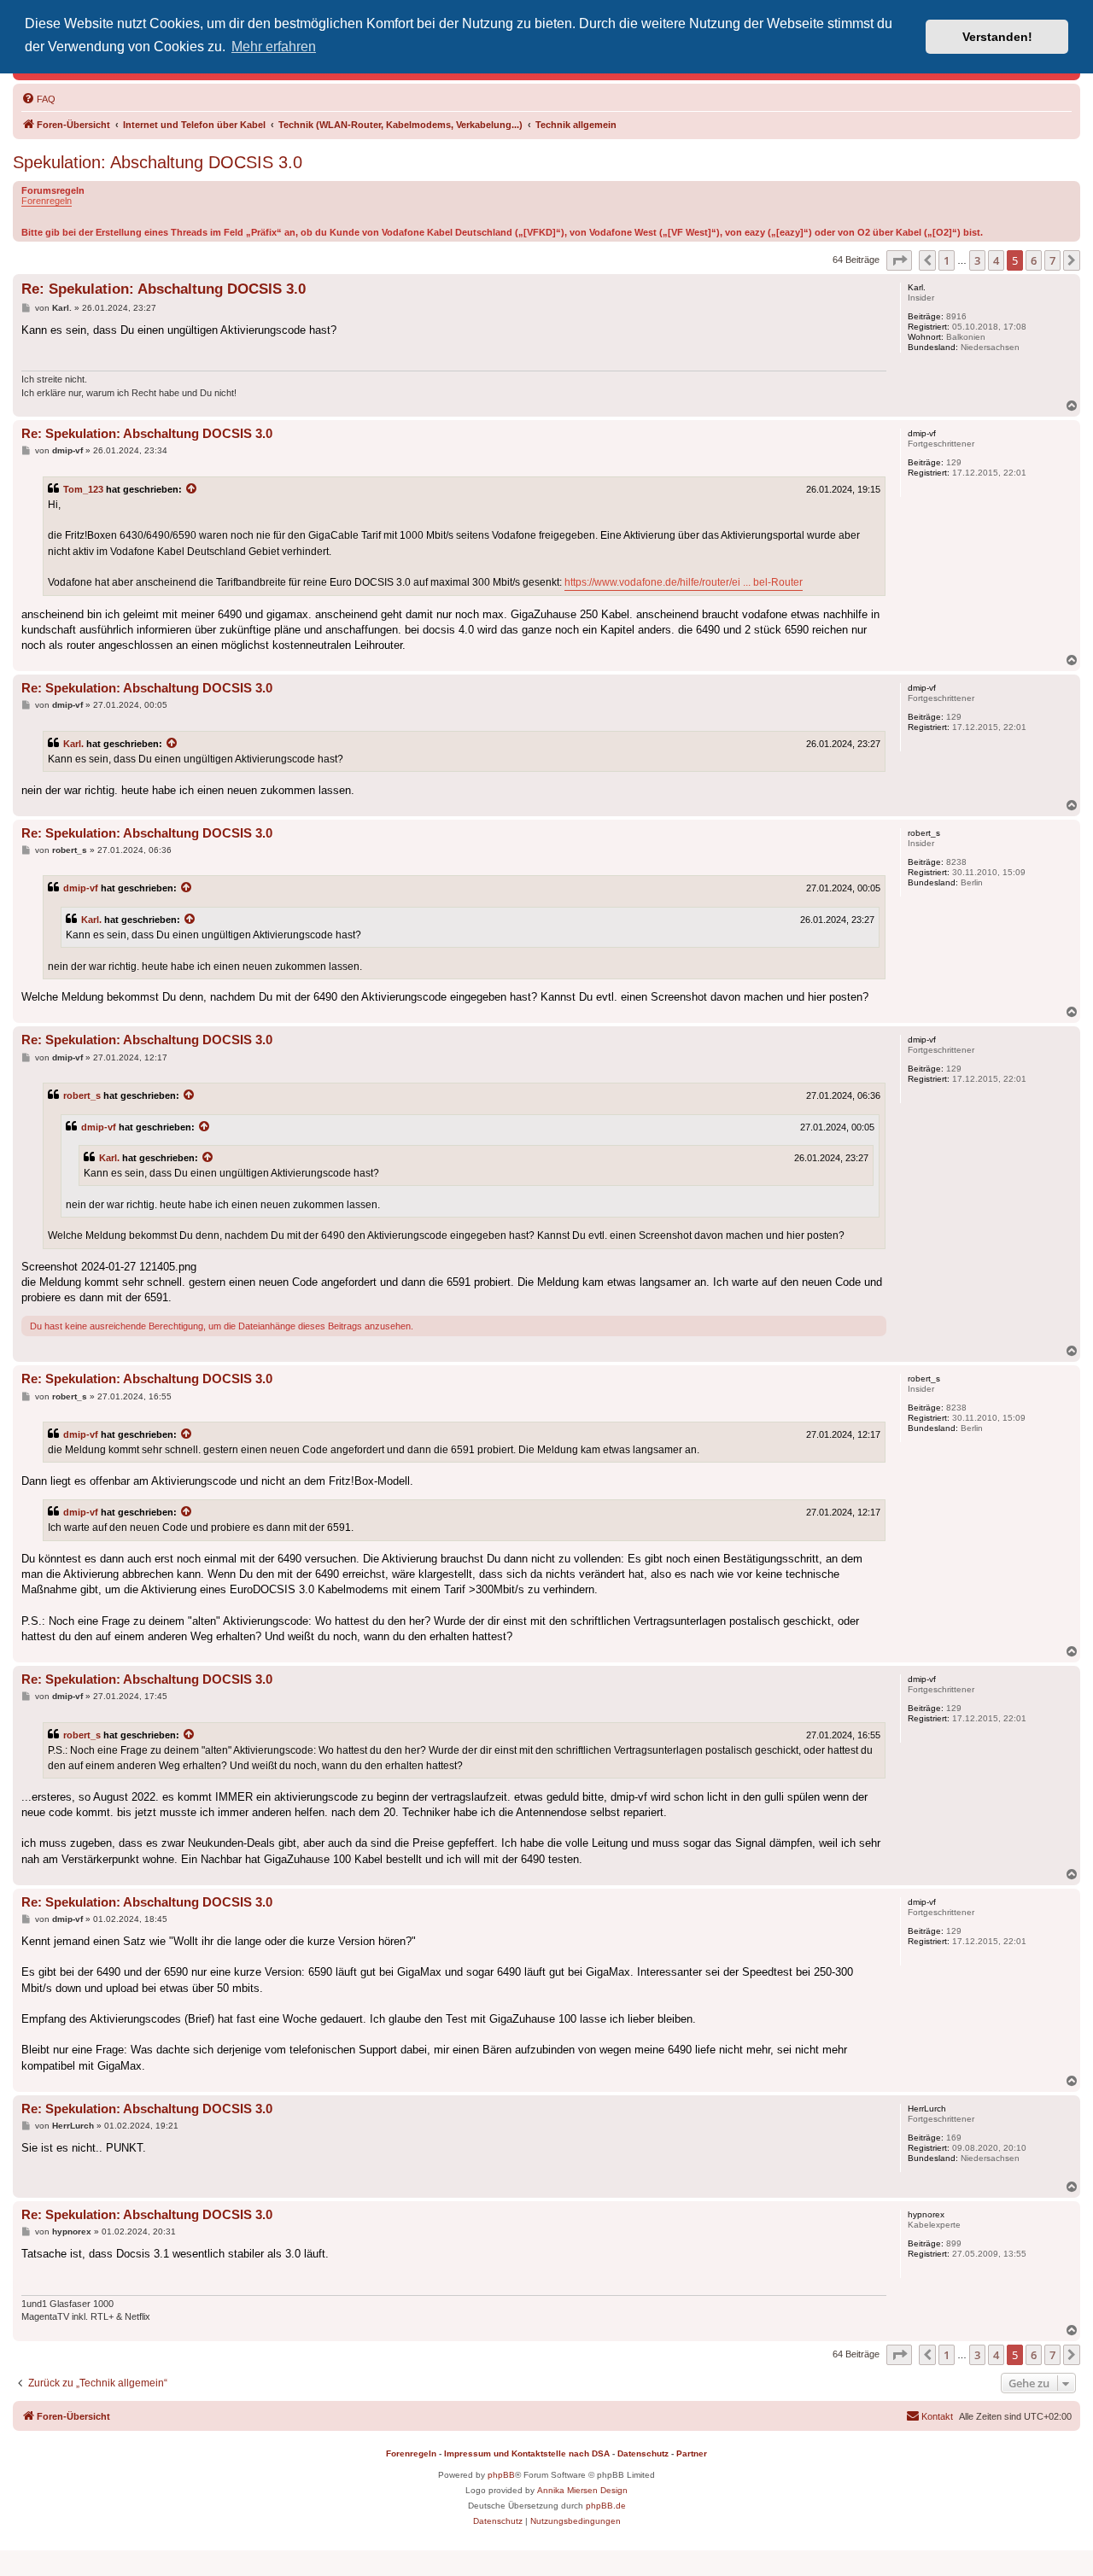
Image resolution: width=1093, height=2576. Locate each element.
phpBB (501, 2475)
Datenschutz (643, 2453)
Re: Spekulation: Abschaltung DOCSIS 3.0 (164, 289)
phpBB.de (606, 2506)
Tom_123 (83, 489)
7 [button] (1052, 260)
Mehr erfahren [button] (274, 47)
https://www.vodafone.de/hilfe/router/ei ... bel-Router (684, 582)
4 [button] (996, 260)
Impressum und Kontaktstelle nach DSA (527, 2453)
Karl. (73, 744)
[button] (899, 260)
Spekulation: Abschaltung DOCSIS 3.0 (158, 162)
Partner (692, 2453)
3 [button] (977, 260)
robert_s (82, 1095)
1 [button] (947, 260)
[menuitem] (38, 99)
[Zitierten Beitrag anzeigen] (192, 489)
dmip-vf (81, 888)
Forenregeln (47, 201)
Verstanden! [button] (997, 37)
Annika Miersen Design (582, 2490)
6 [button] (1034, 260)
